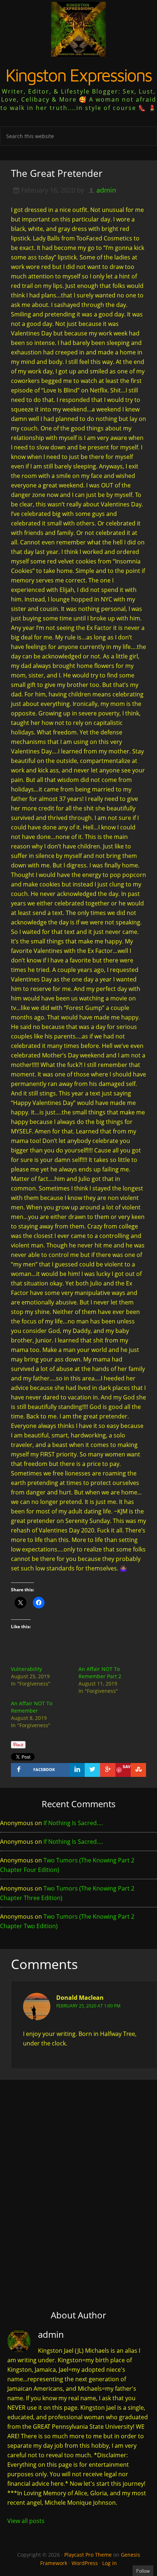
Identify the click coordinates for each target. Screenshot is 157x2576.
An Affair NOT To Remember (32, 1707)
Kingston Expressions (78, 75)
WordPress (85, 2563)
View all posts (26, 2521)
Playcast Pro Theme (88, 2555)
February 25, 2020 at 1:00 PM (88, 2006)
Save (127, 1766)
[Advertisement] (78, 2175)
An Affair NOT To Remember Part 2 (100, 1673)
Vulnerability (26, 1669)
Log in (110, 2563)
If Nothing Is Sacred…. (73, 1823)
